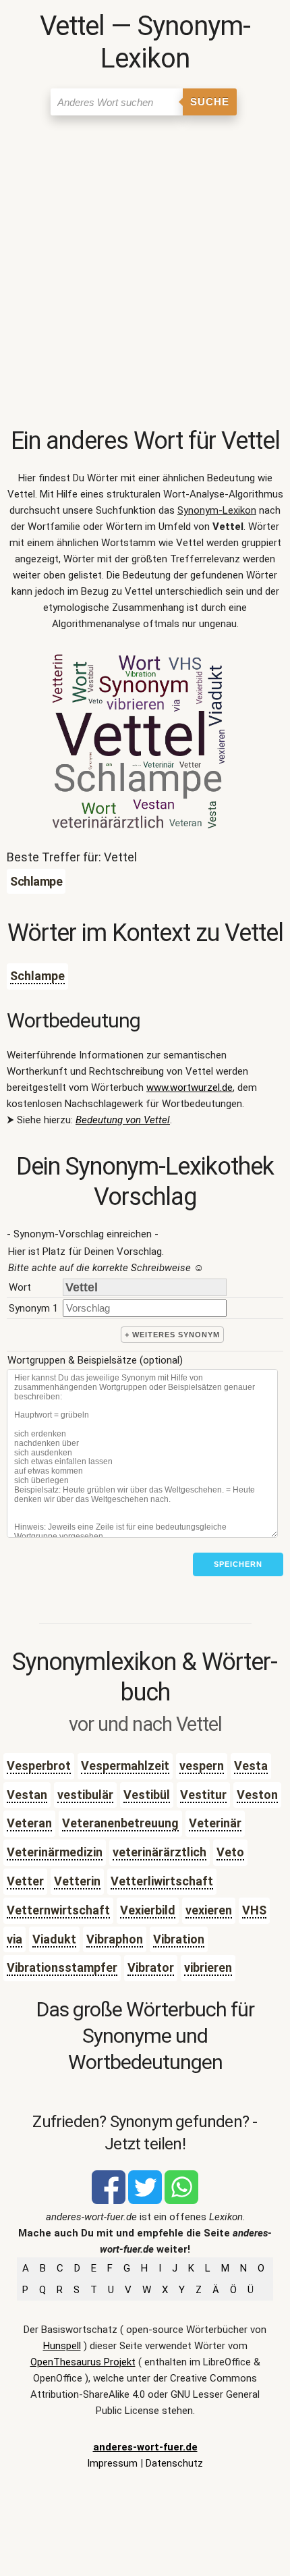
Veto (230, 1852)
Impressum (112, 2463)
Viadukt (54, 1939)
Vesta (251, 1766)
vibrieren (208, 1967)
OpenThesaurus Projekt (83, 2362)
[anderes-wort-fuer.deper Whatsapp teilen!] (181, 2201)
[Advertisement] (145, 274)
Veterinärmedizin (55, 1852)
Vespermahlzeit (125, 1766)
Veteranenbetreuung (120, 1823)
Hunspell (62, 2346)
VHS (254, 1910)
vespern (202, 1766)
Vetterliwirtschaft (162, 1881)
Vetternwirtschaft (58, 1910)
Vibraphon (115, 1939)
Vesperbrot (39, 1766)
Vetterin (77, 1881)
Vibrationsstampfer (62, 1967)
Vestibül (147, 1795)
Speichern (238, 1564)
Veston (257, 1795)
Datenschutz (174, 2463)
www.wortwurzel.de (190, 1088)
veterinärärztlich (159, 1852)
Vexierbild (148, 1910)
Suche (210, 102)
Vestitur (203, 1795)
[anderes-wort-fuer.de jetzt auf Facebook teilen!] (109, 2201)
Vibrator (151, 1967)
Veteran (29, 1823)
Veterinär (215, 1823)
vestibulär (85, 1795)
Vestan (27, 1795)
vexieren (209, 1910)
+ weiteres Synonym (172, 1335)
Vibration (179, 1939)
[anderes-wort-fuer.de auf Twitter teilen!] (145, 2201)
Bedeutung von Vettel (123, 1120)
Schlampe (37, 976)
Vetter (25, 1881)
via (14, 1939)
